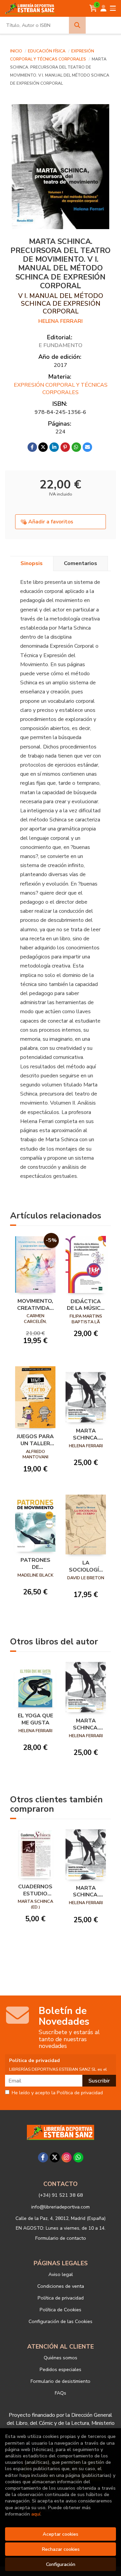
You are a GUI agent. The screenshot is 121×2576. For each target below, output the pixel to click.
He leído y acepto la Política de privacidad (57, 2093)
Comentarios (80, 563)
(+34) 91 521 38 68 (61, 2195)
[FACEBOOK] (43, 2157)
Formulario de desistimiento (61, 2381)
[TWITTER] (55, 2157)
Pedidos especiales (61, 2369)
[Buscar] (77, 25)
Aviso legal (61, 2274)
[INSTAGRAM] (67, 2157)
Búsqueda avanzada (104, 25)
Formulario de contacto (61, 2238)
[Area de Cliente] (104, 8)
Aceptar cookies (61, 2534)
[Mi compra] (93, 8)
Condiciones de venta (61, 2286)
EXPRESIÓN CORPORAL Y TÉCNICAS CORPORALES (61, 389)
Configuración (61, 2564)
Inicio (16, 51)
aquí (36, 2514)
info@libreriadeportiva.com (61, 2207)
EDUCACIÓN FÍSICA (47, 51)
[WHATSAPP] (78, 2157)
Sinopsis (32, 563)
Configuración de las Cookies (61, 2321)
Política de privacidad (61, 2298)
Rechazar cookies (61, 2549)
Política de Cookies (61, 2310)
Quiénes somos (61, 2358)
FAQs (61, 2393)
